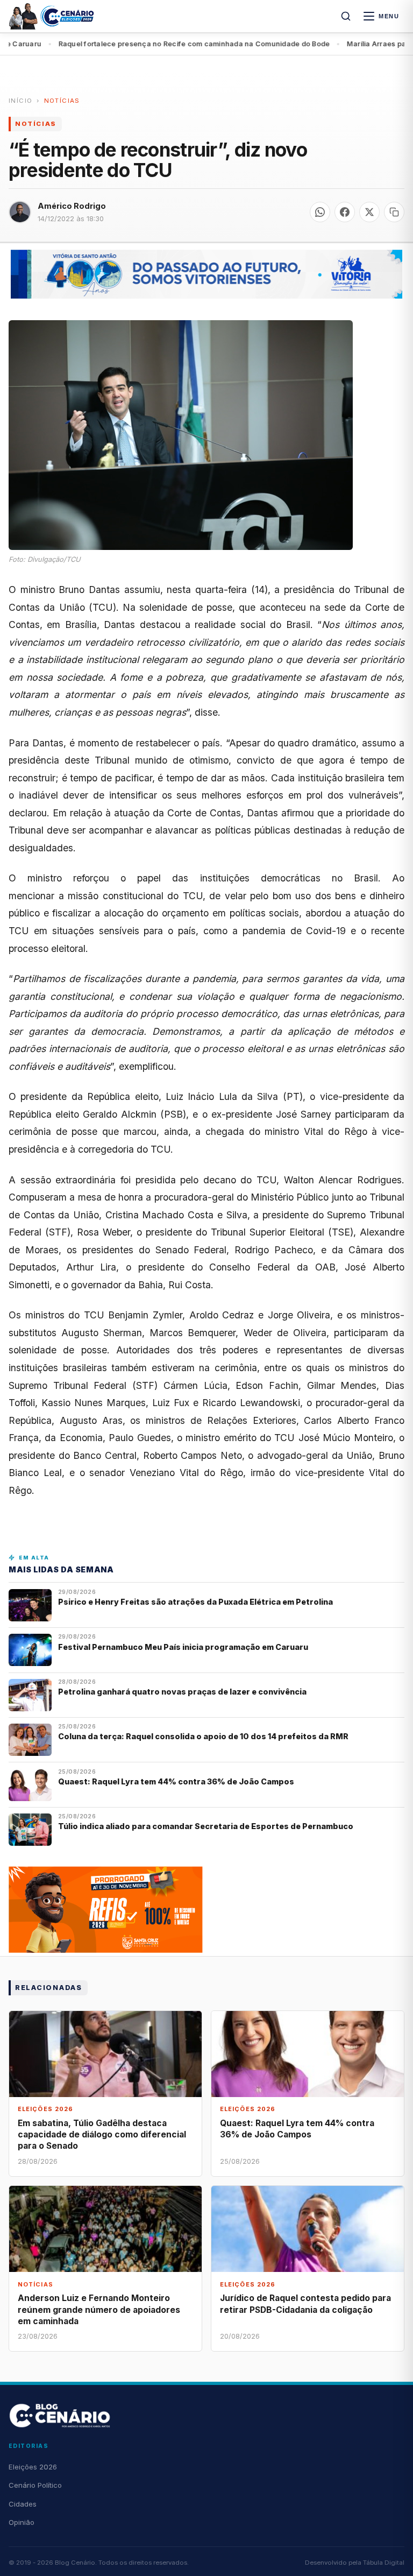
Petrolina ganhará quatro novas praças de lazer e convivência (182, 1692)
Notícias (62, 101)
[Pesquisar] (346, 16)
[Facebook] (345, 212)
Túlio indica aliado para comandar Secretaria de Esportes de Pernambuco (206, 1826)
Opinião (22, 2522)
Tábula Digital (384, 2563)
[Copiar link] (394, 212)
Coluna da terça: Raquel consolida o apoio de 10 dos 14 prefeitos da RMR (203, 1736)
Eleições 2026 (33, 2467)
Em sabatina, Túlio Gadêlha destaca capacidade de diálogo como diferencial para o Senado (102, 2134)
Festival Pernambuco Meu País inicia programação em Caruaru (183, 1647)
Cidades (23, 2504)
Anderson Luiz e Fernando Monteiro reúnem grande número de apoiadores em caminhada (99, 2309)
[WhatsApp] (320, 212)
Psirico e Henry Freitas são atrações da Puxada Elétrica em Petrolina (196, 1602)
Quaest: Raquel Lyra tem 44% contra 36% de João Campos (176, 1781)
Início (20, 101)
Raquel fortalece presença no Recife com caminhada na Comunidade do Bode (156, 44)
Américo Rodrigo (72, 206)
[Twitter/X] (369, 212)
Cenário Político (35, 2485)
